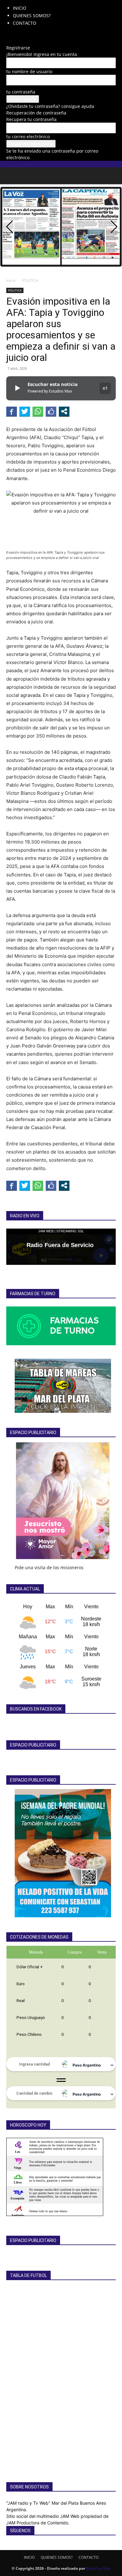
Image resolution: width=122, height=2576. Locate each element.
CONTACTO (25, 23)
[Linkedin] (23, 35)
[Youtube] (41, 35)
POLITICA (30, 280)
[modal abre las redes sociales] (64, 411)
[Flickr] (13, 35)
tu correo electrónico (28, 137)
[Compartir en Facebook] (12, 411)
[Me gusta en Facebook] (51, 411)
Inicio (11, 280)
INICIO (20, 8)
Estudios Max (98, 2568)
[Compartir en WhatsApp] (38, 411)
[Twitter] (32, 35)
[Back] (8, 41)
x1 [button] (105, 388)
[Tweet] (25, 411)
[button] (11, 176)
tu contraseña (21, 92)
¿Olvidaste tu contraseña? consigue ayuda (50, 106)
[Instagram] (18, 35)
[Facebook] (9, 35)
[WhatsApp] (37, 35)
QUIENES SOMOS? (32, 15)
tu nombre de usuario (29, 71)
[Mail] (27, 35)
